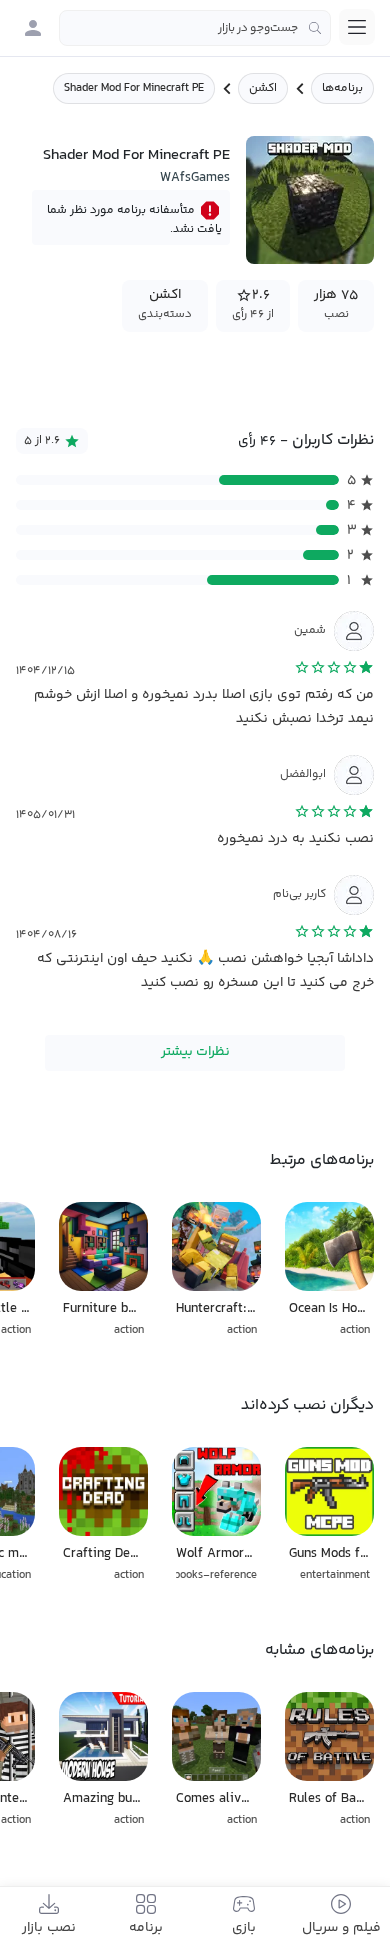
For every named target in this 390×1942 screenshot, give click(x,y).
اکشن (263, 88)
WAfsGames (195, 178)
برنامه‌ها (342, 88)
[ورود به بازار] (33, 28)
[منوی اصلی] (357, 27)
